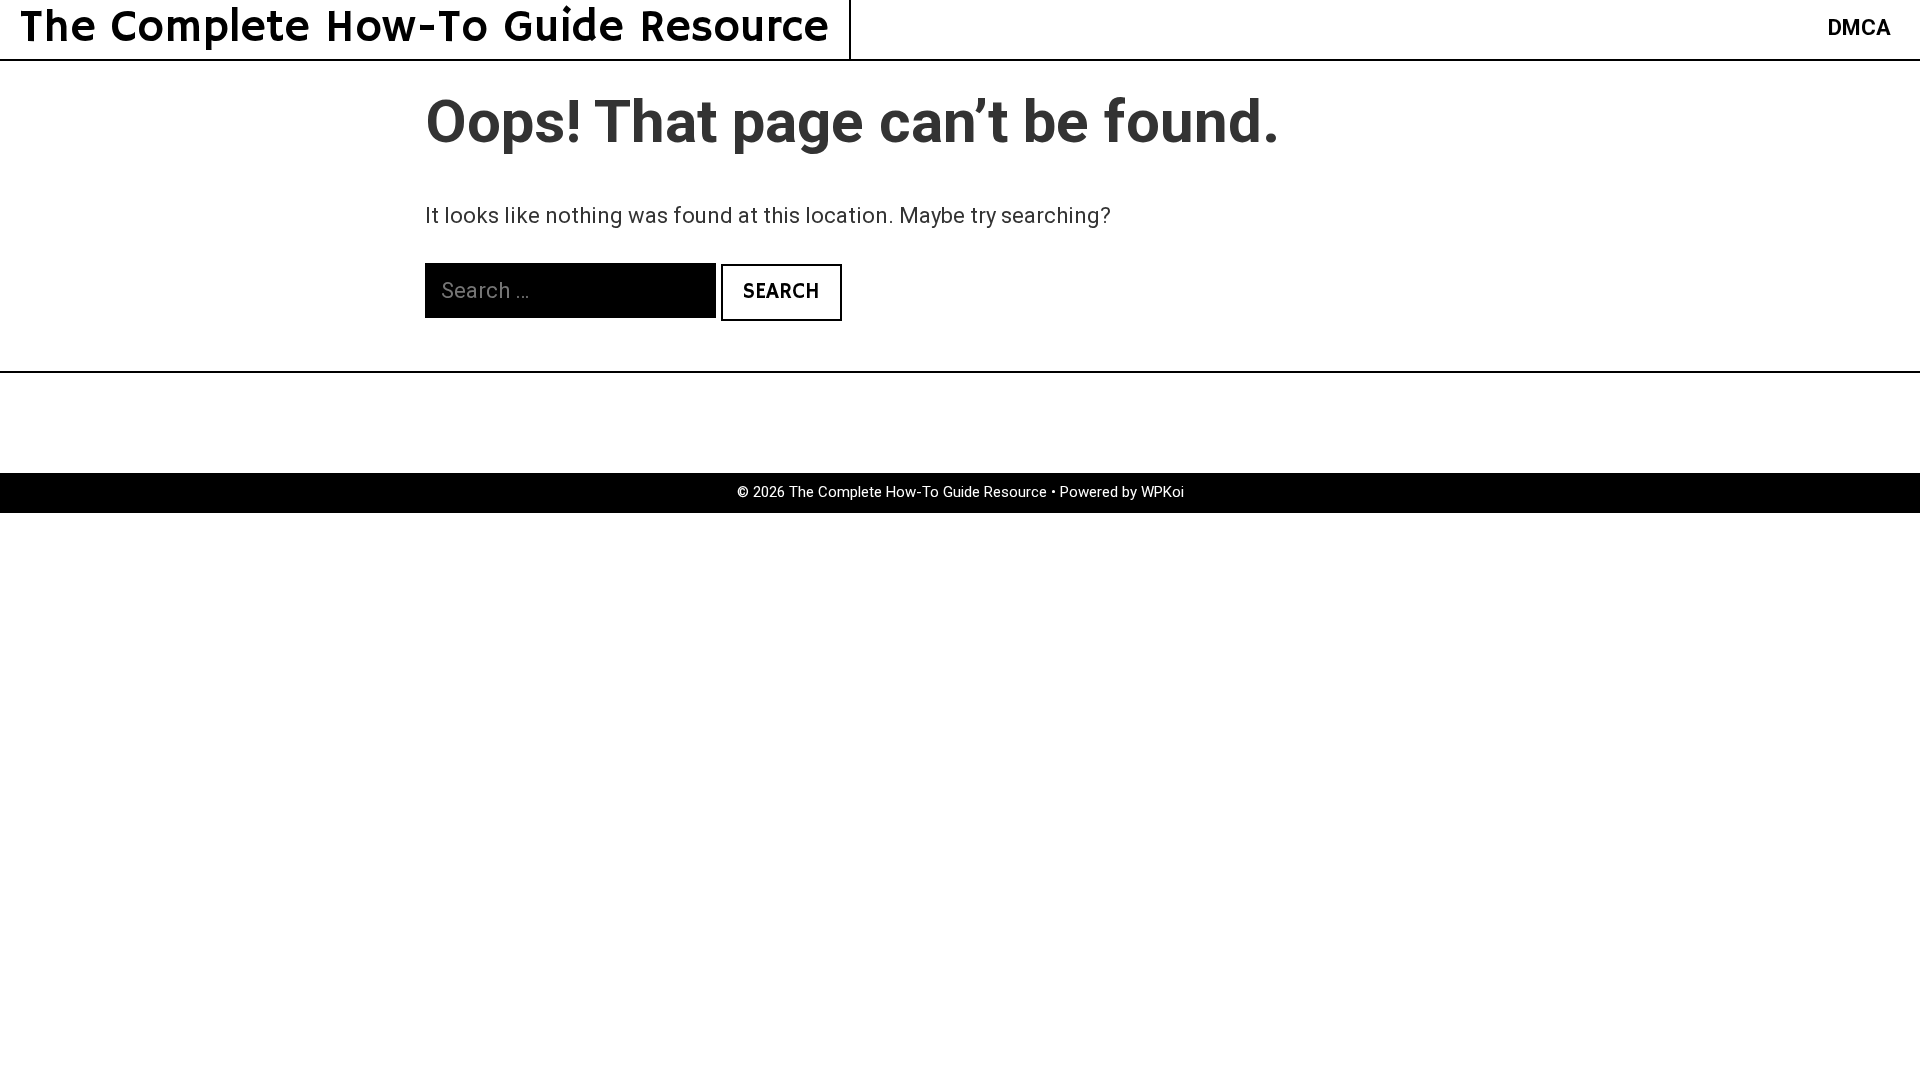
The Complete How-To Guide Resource (424, 28)
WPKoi (1162, 492)
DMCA (1859, 27)
